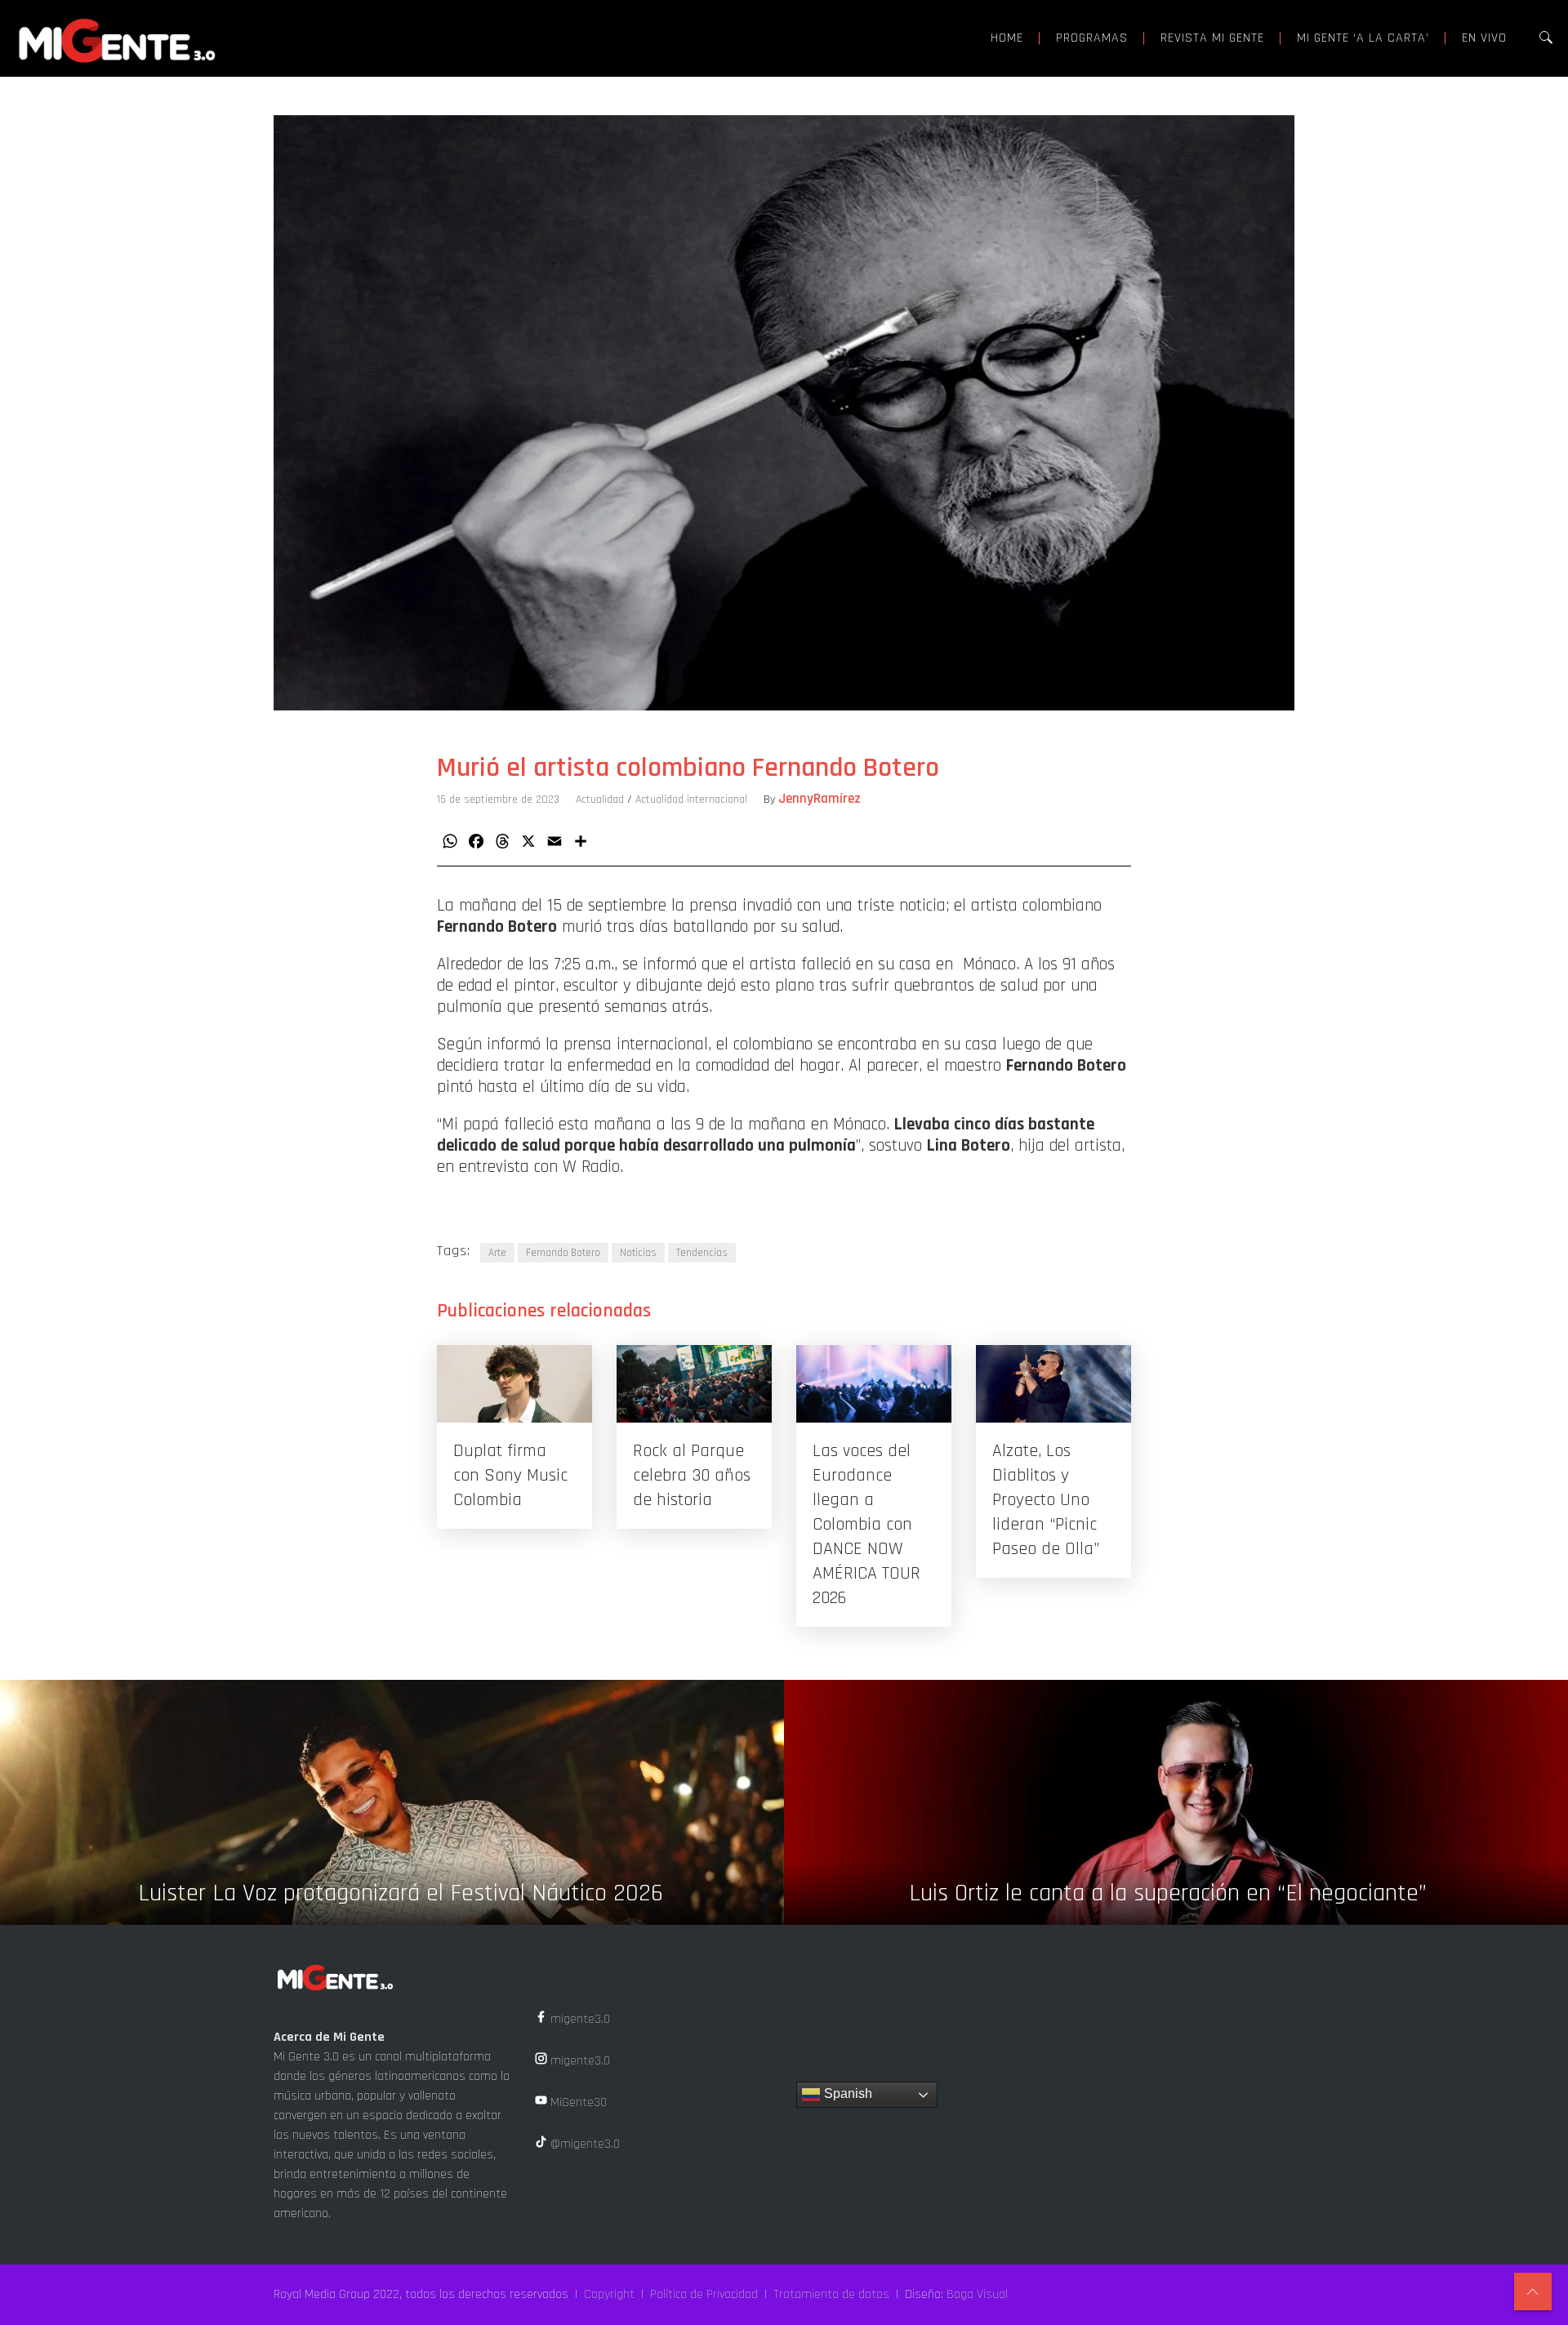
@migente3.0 (584, 2144)
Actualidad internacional (691, 799)
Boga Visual (977, 2294)
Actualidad (600, 799)
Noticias (638, 1253)
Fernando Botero (563, 1253)
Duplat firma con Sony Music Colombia (510, 1476)
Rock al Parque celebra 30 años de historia (692, 1476)
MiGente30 (577, 2102)
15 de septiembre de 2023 (498, 799)
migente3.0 (579, 2019)
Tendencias (702, 1253)
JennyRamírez (820, 799)
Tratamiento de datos (831, 2294)
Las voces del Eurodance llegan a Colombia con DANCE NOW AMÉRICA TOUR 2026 (866, 1525)
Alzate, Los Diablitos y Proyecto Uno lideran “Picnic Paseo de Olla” (1046, 1500)
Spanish (846, 2093)
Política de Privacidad (704, 2294)
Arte (497, 1253)
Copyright (609, 2294)
